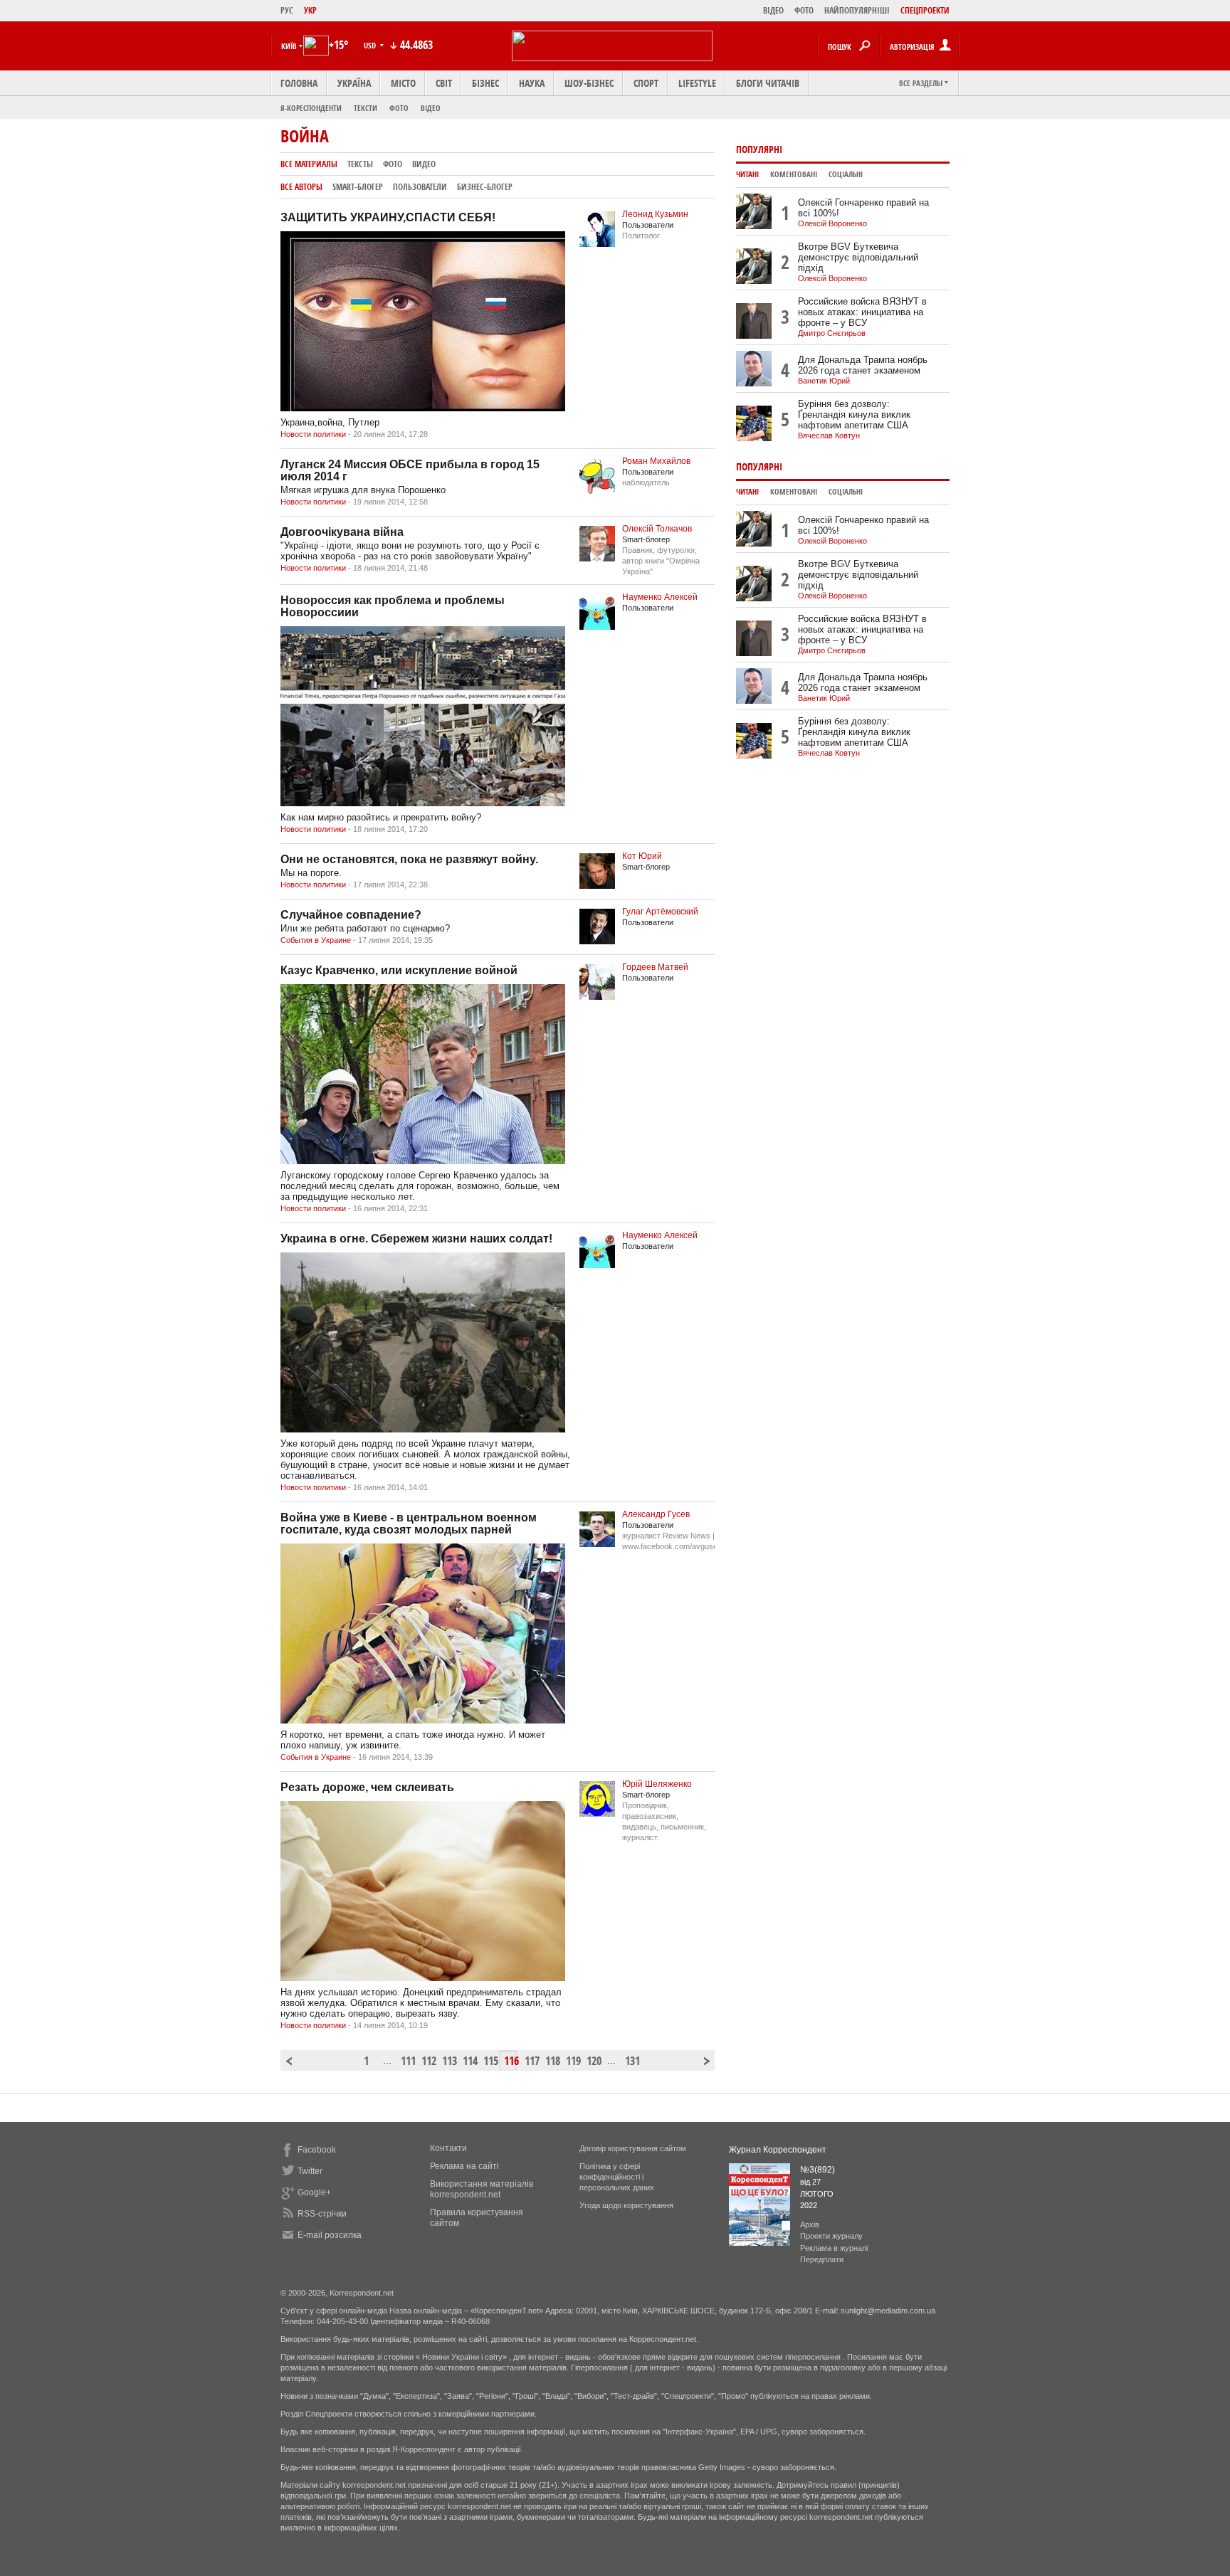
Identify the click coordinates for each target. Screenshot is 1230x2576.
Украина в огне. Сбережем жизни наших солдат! (416, 1239)
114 (469, 2061)
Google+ (314, 2192)
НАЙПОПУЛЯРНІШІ (857, 10)
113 (448, 2061)
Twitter (310, 2171)
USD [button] (371, 45)
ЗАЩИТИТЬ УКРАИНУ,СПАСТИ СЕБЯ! (388, 217)
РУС (287, 10)
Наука (532, 83)
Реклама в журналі (834, 2248)
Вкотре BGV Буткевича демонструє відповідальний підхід (858, 257)
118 (552, 2061)
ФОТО (804, 10)
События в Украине (316, 940)
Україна (354, 83)
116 (510, 2061)
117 (531, 2061)
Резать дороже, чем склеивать (367, 1787)
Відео (431, 108)
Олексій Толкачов (657, 529)
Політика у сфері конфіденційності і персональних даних (617, 2177)
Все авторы (301, 187)
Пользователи (420, 187)
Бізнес (485, 83)
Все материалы (309, 164)
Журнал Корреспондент (778, 2150)
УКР (310, 10)
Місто (403, 83)
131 (631, 2061)
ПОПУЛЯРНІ (759, 149)
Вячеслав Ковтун (829, 436)
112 (428, 2061)
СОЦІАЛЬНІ (846, 174)
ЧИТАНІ (747, 174)
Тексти (366, 108)
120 (593, 2061)
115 (490, 2061)
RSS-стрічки (322, 2214)
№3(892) (818, 2170)
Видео (424, 164)
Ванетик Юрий (824, 381)
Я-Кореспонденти (311, 108)
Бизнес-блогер (485, 187)
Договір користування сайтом (633, 2148)
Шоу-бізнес (589, 83)
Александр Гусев (656, 1514)
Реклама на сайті (464, 2166)
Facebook (317, 2150)
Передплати (822, 2259)
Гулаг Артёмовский (660, 912)
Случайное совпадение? (351, 915)
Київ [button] (289, 46)
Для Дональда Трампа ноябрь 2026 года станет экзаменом (863, 365)
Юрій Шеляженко (657, 1784)
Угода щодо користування (626, 2205)
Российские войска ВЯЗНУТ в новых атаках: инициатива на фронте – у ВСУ (862, 312)
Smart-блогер (358, 187)
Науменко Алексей (660, 597)
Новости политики (313, 434)
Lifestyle (697, 83)
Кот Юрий (642, 856)
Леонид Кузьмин (655, 214)
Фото (399, 108)
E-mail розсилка (330, 2235)
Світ (444, 83)
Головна (299, 83)
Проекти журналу (831, 2236)
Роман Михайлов (656, 461)
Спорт (646, 83)
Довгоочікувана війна (342, 532)
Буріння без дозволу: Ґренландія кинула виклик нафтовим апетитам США (854, 415)
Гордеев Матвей (655, 967)
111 (407, 2061)
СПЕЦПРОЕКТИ (925, 10)
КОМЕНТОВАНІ (794, 174)
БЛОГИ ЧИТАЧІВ (768, 83)
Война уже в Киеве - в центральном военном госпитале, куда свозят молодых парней (409, 1524)
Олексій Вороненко (832, 223)
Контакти (448, 2148)
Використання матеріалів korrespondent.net (482, 2189)
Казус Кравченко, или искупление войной (399, 970)
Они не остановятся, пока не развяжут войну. (409, 859)
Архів (810, 2224)
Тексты (360, 164)
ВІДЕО (773, 10)
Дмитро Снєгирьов (832, 333)
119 (572, 2061)
